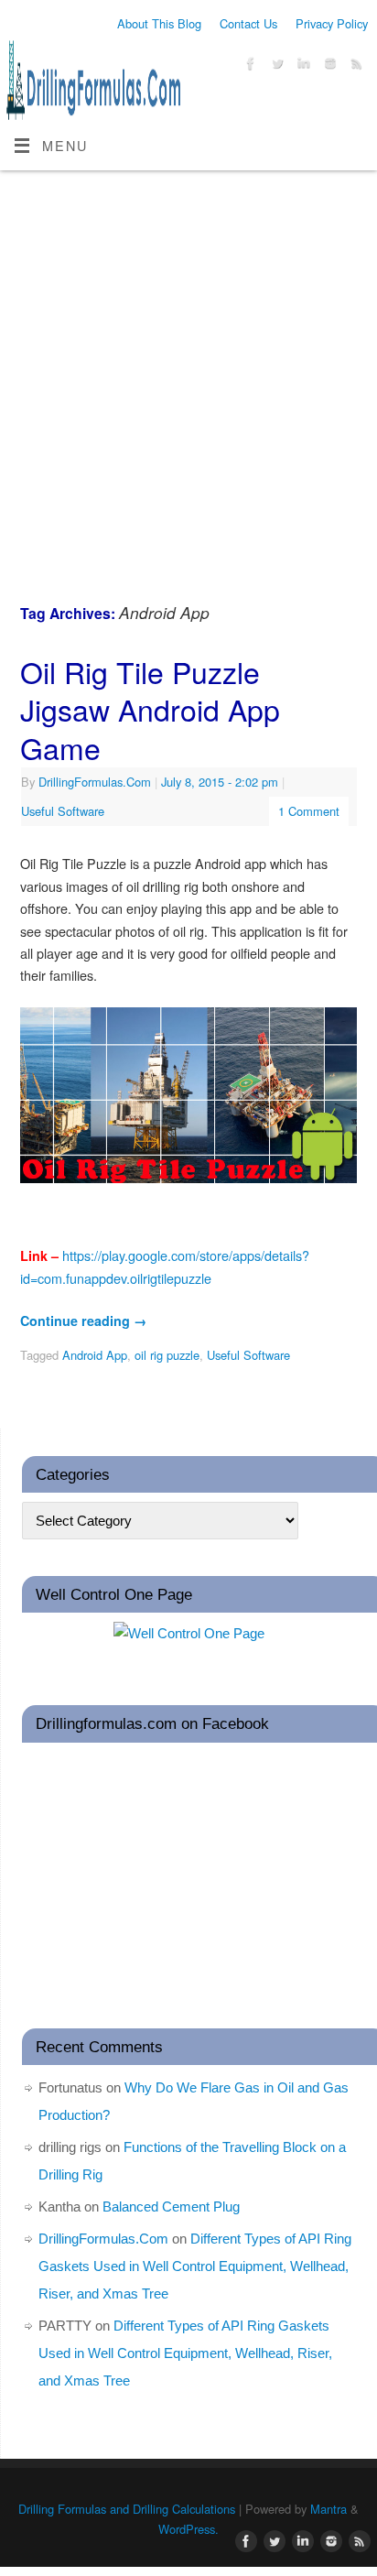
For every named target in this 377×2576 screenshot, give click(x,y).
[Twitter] (275, 66)
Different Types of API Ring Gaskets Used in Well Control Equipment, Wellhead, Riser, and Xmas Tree (195, 2266)
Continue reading (83, 1321)
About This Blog (159, 23)
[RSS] (355, 66)
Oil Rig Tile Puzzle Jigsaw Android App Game (150, 709)
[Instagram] (328, 66)
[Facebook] (248, 66)
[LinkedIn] (302, 66)
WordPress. (188, 2529)
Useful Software (63, 811)
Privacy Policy (332, 23)
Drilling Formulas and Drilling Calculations (127, 2509)
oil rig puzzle (167, 1355)
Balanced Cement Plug (171, 2206)
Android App (95, 1355)
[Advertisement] (188, 368)
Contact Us (248, 23)
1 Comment (309, 811)
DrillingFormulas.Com (95, 782)
